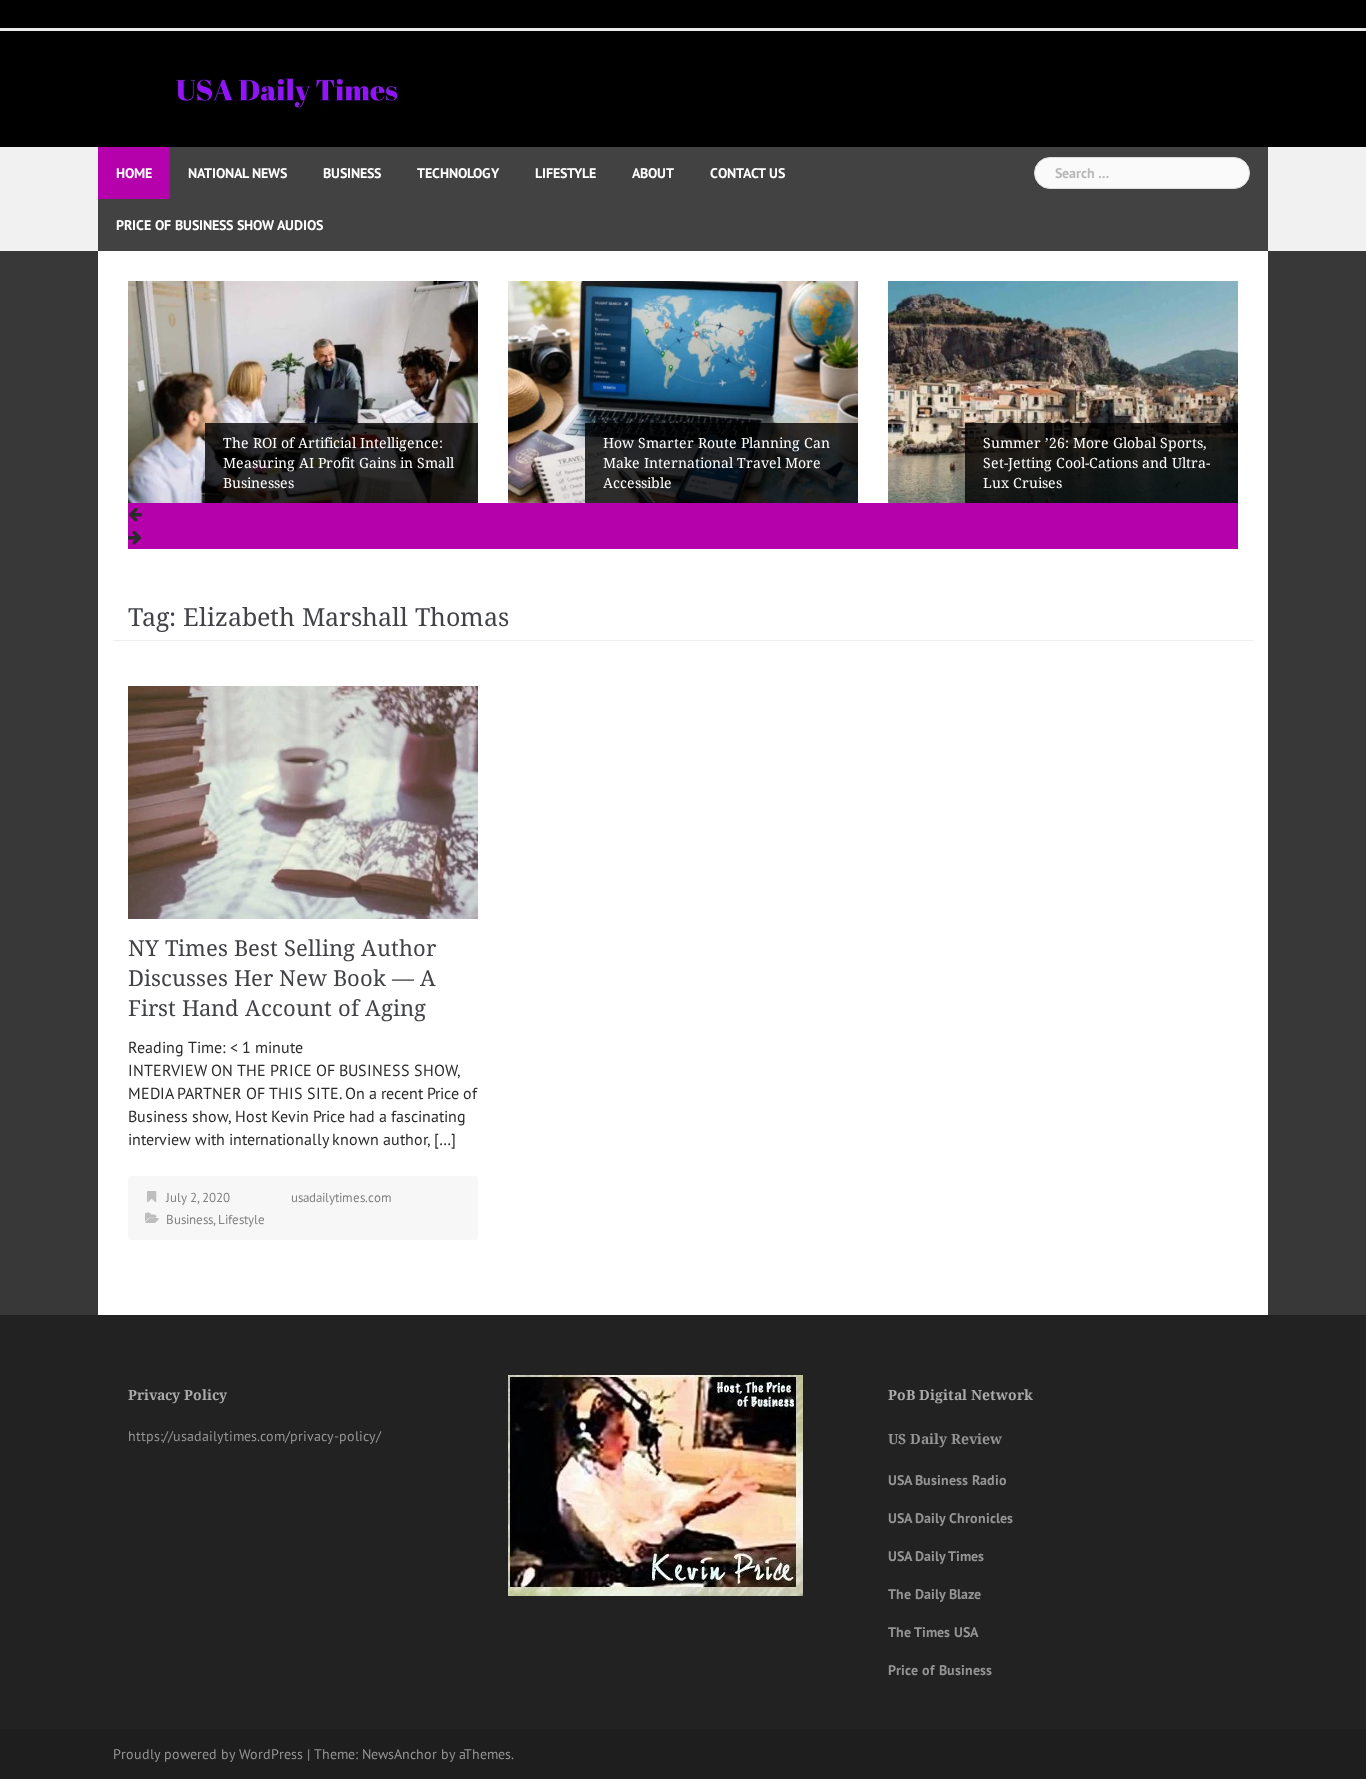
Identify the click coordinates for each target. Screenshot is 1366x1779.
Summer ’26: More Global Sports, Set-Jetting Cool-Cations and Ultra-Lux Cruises (716, 463)
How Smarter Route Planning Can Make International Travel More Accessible (336, 463)
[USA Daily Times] (285, 87)
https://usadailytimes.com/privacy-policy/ (254, 1436)
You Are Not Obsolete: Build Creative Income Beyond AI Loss (1092, 473)
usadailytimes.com (341, 1197)
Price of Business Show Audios (219, 225)
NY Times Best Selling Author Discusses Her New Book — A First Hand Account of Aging (282, 978)
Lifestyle (565, 173)
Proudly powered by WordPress (208, 1754)
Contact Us (747, 173)
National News (237, 173)
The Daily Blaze (934, 1594)
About (653, 173)
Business (352, 173)
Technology (458, 173)
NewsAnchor (399, 1754)
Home (134, 173)
